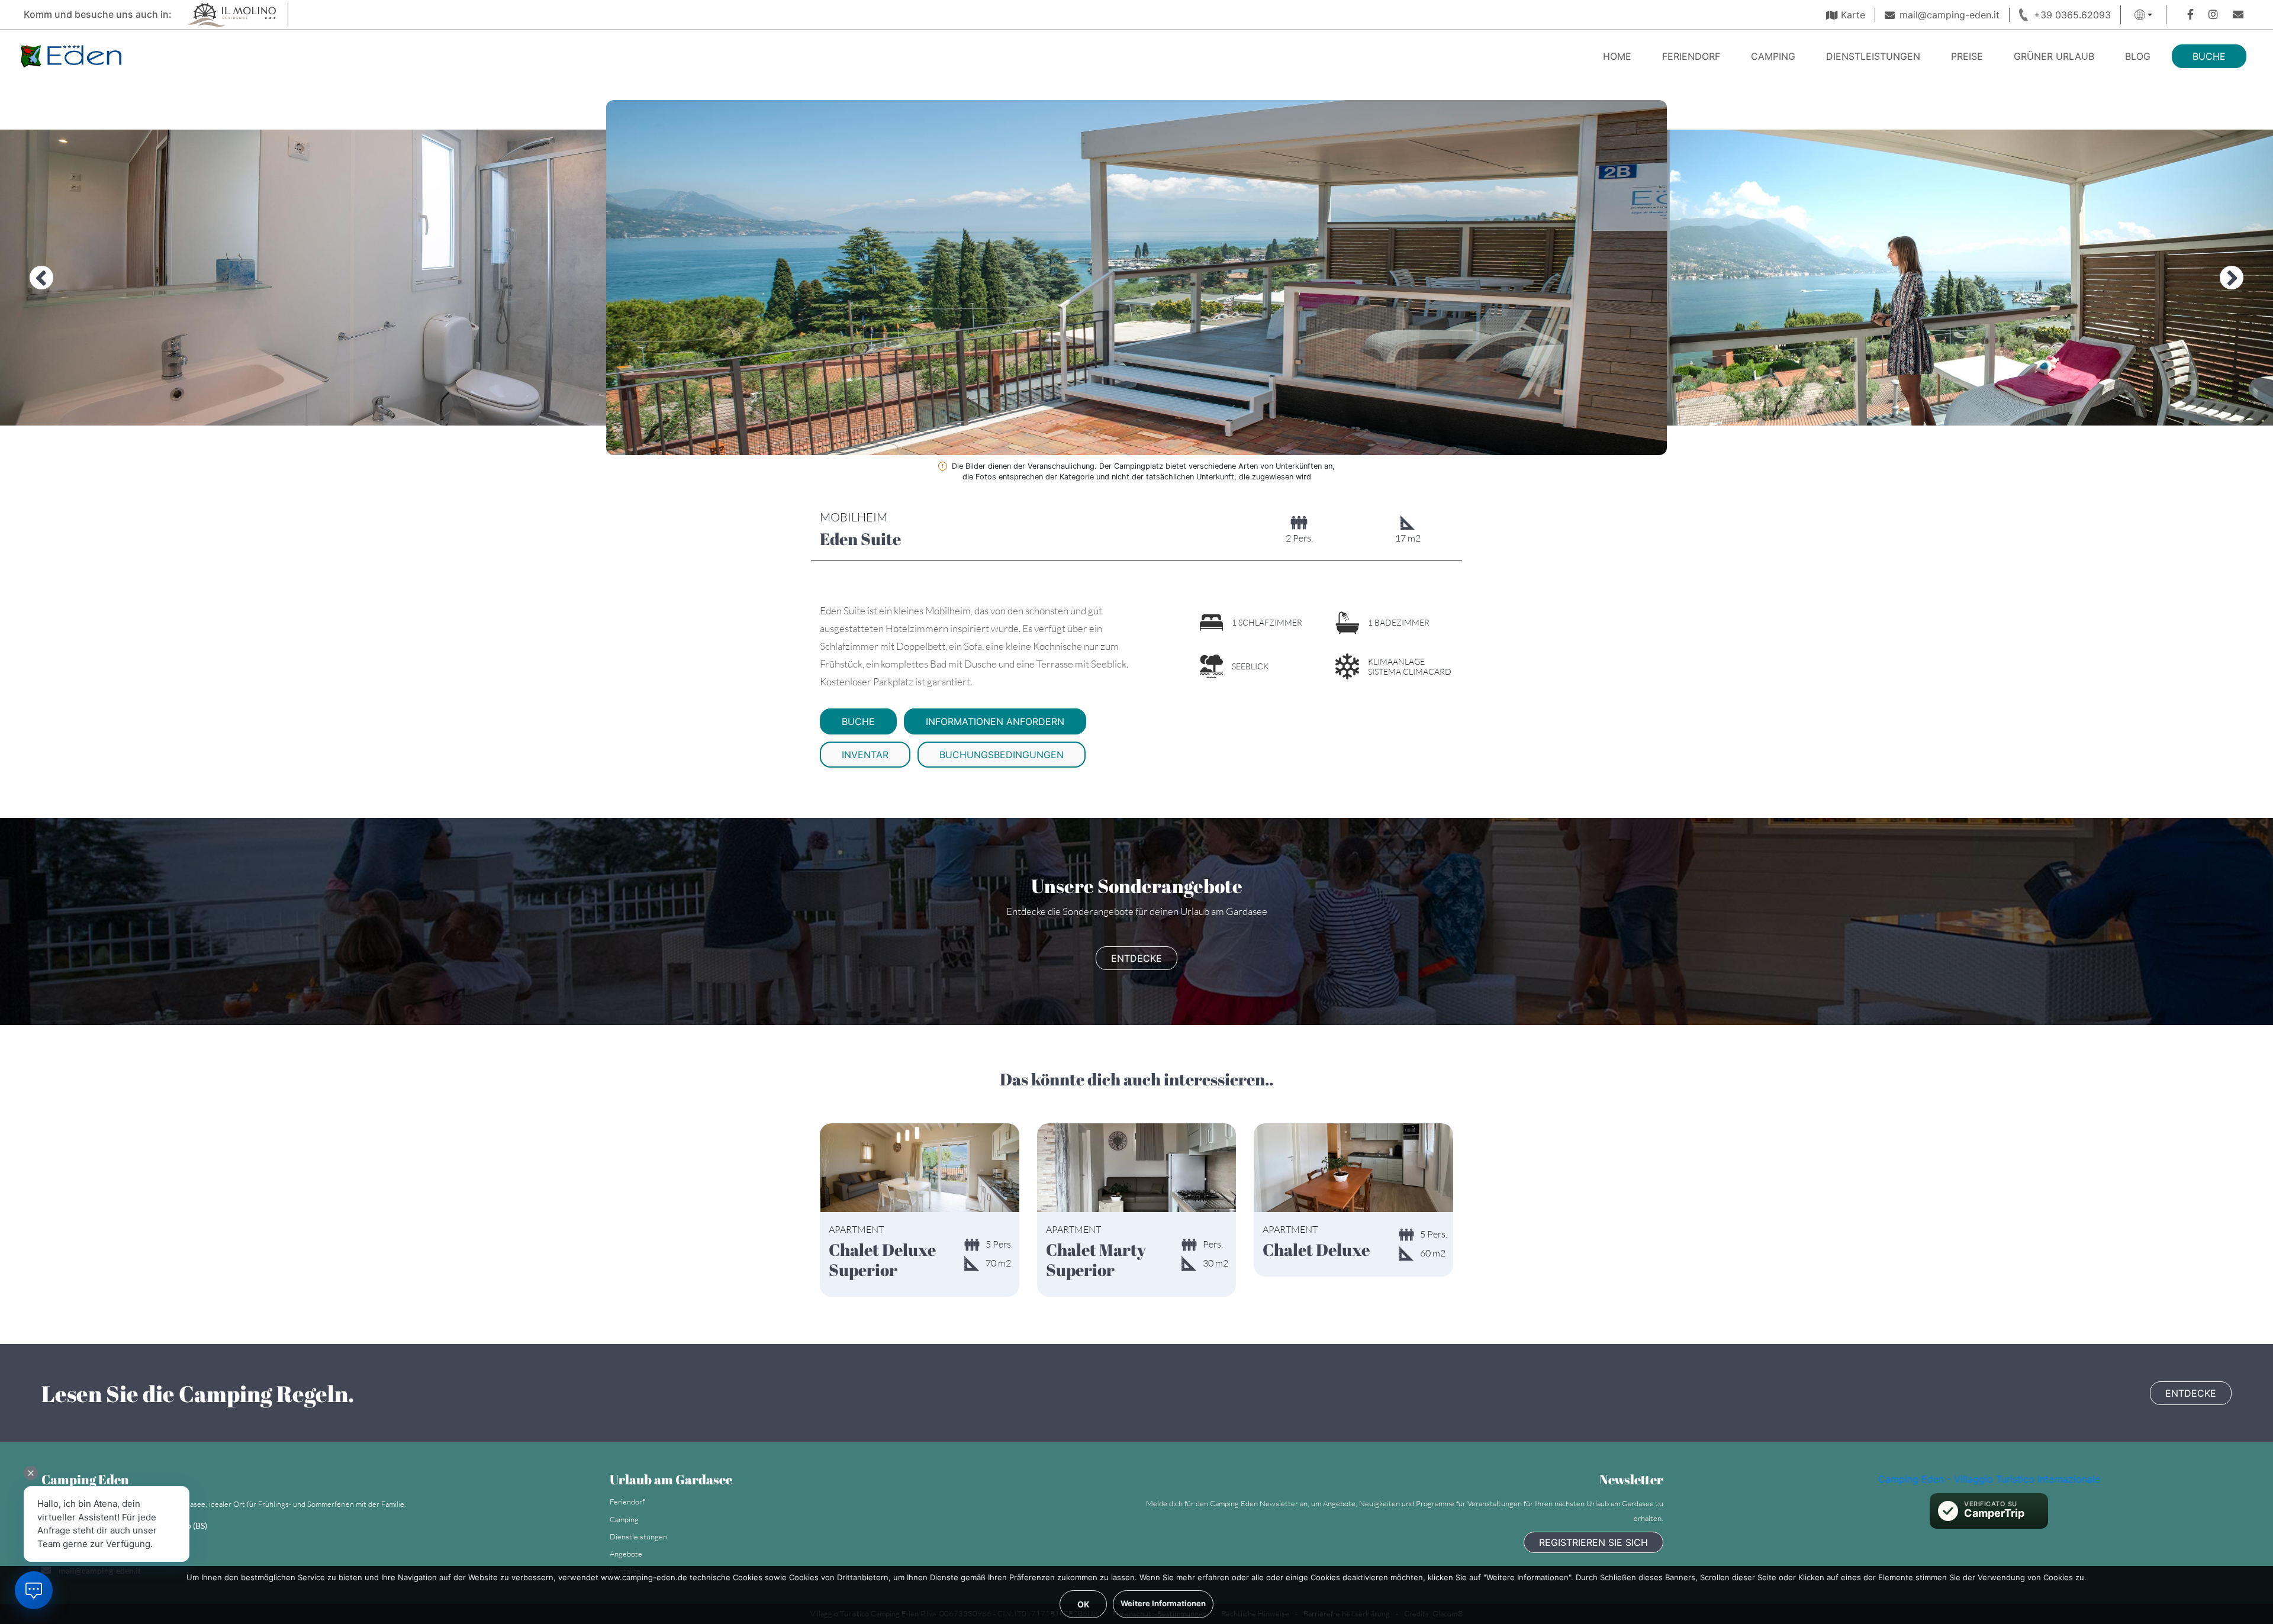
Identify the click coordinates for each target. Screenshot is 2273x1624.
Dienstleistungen (1873, 56)
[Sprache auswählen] (2143, 15)
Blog (2138, 56)
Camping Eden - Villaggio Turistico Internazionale (1989, 1479)
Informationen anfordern (995, 721)
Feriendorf (1691, 56)
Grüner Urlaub (2054, 56)
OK (1084, 1604)
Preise (1967, 56)
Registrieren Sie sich (1593, 1542)
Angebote (626, 1554)
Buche (2209, 56)
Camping (1773, 56)
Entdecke (1136, 958)
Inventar (865, 755)
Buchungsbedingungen (1002, 755)
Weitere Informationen (1163, 1603)
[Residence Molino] (230, 14)
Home (1617, 56)
